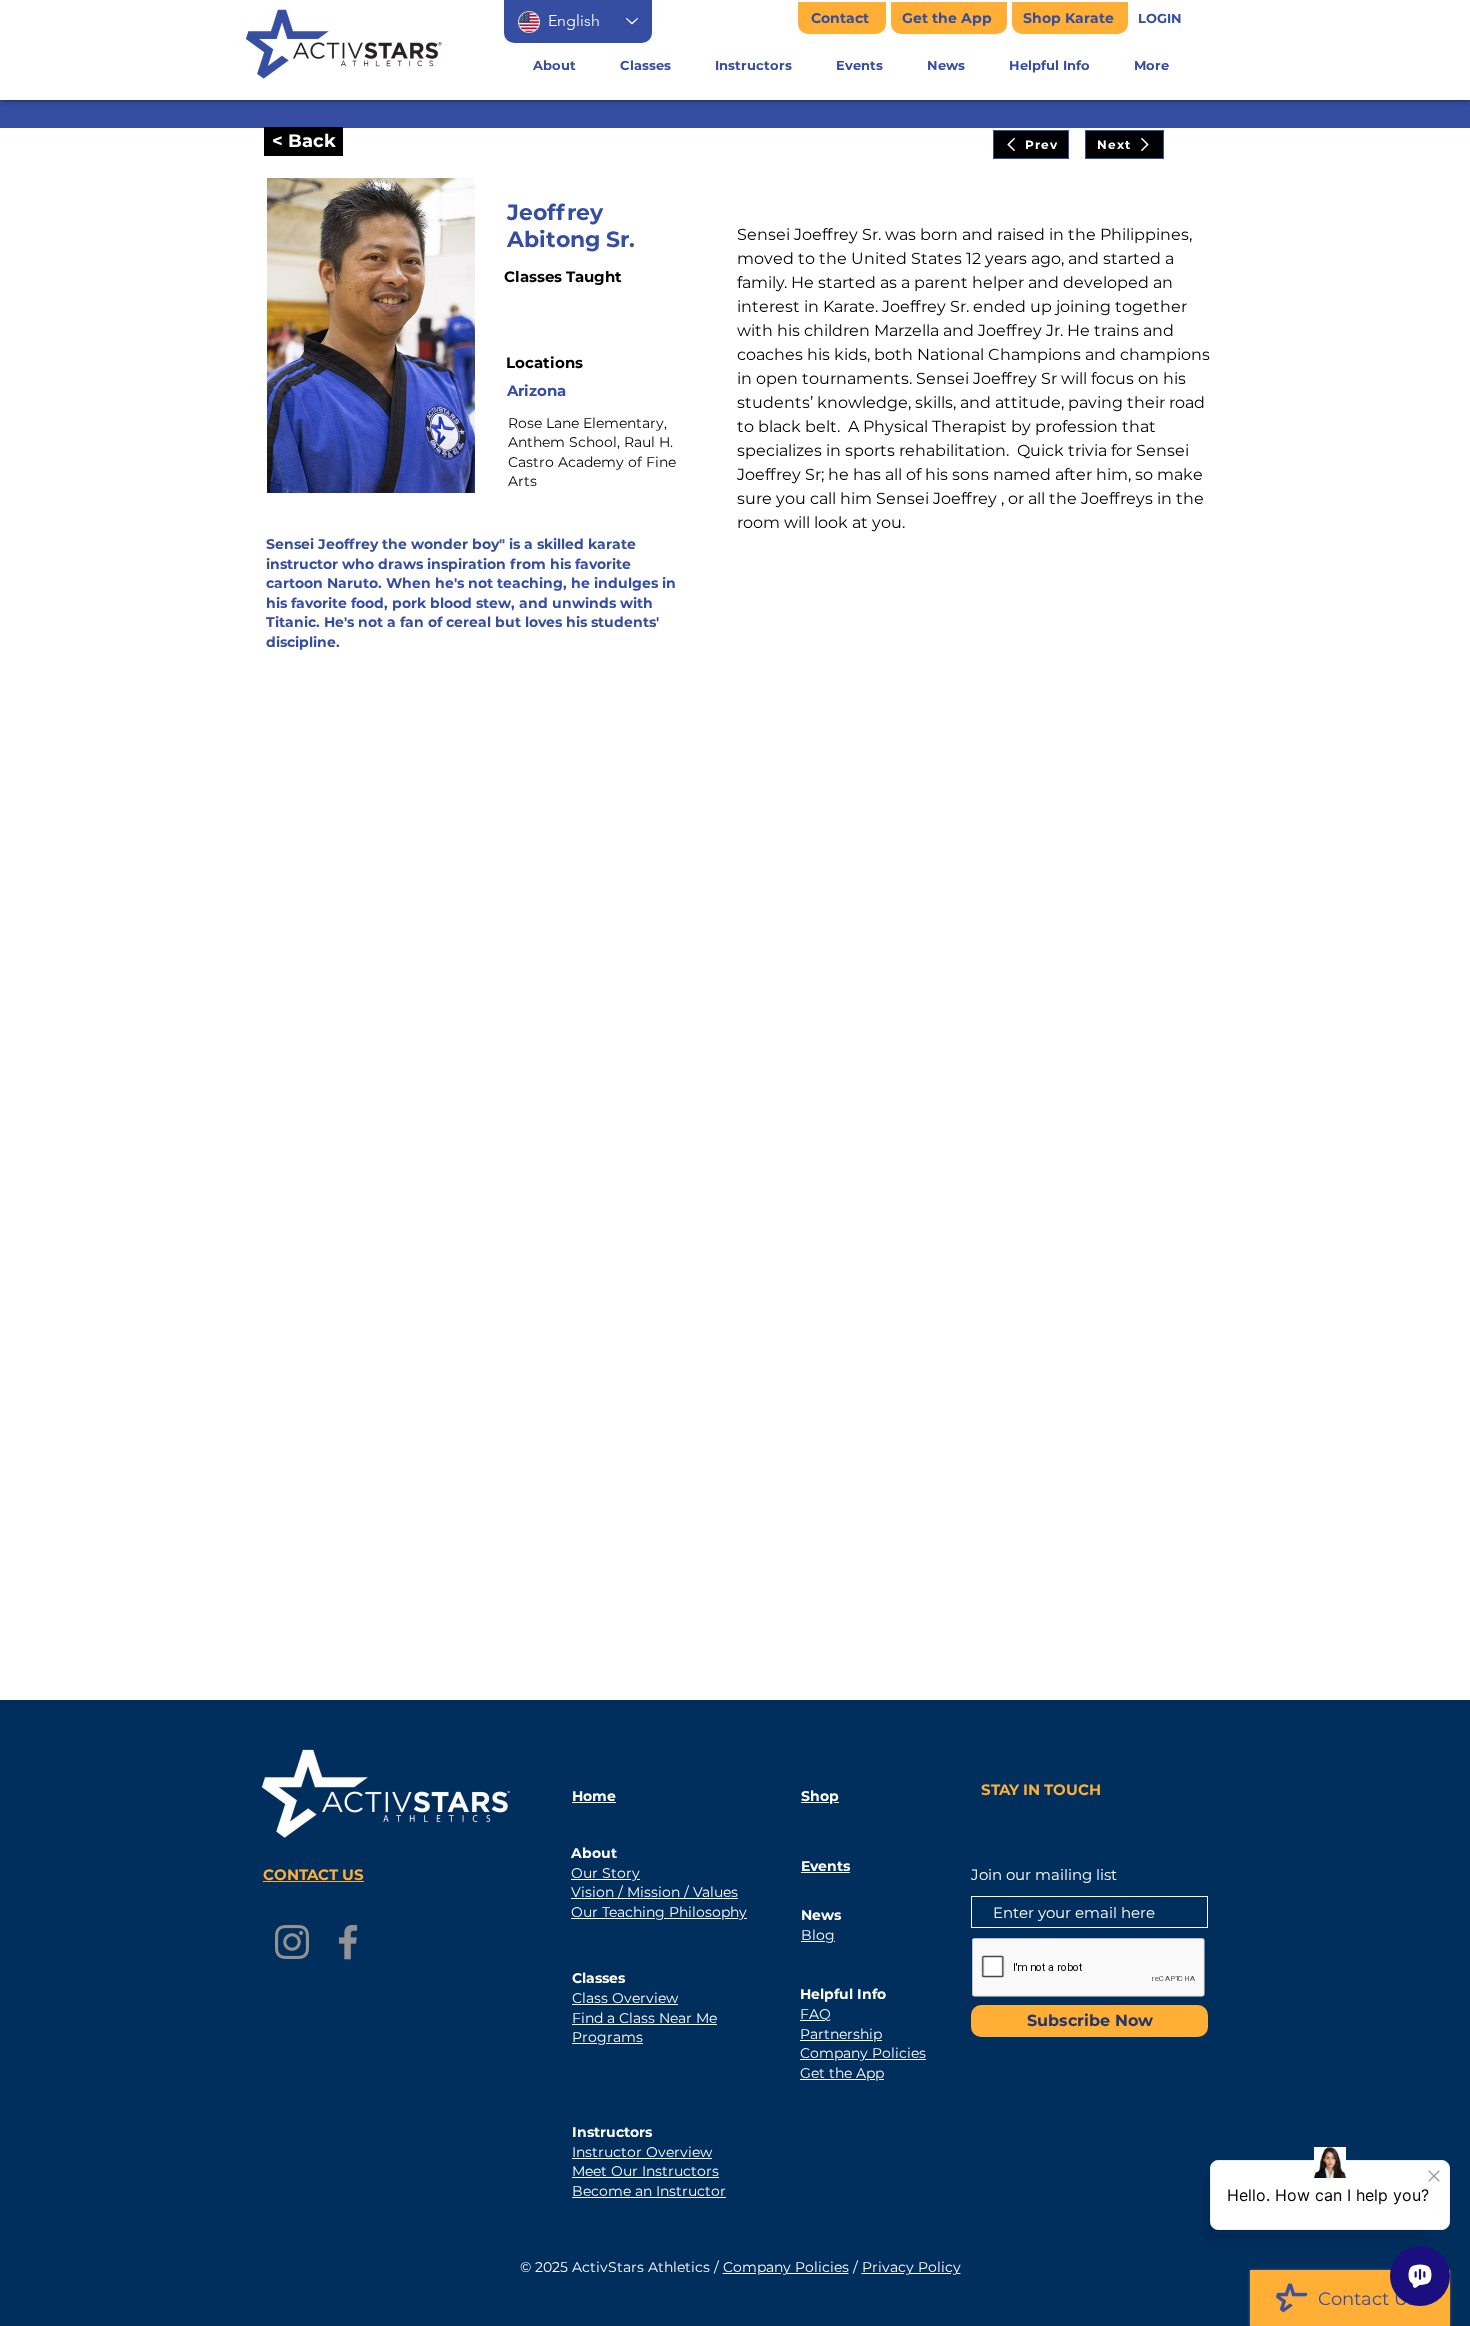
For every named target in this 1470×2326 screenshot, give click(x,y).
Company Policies (786, 2267)
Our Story (605, 1873)
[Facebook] (348, 1942)
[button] (1160, 18)
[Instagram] (292, 1942)
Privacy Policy (911, 2267)
